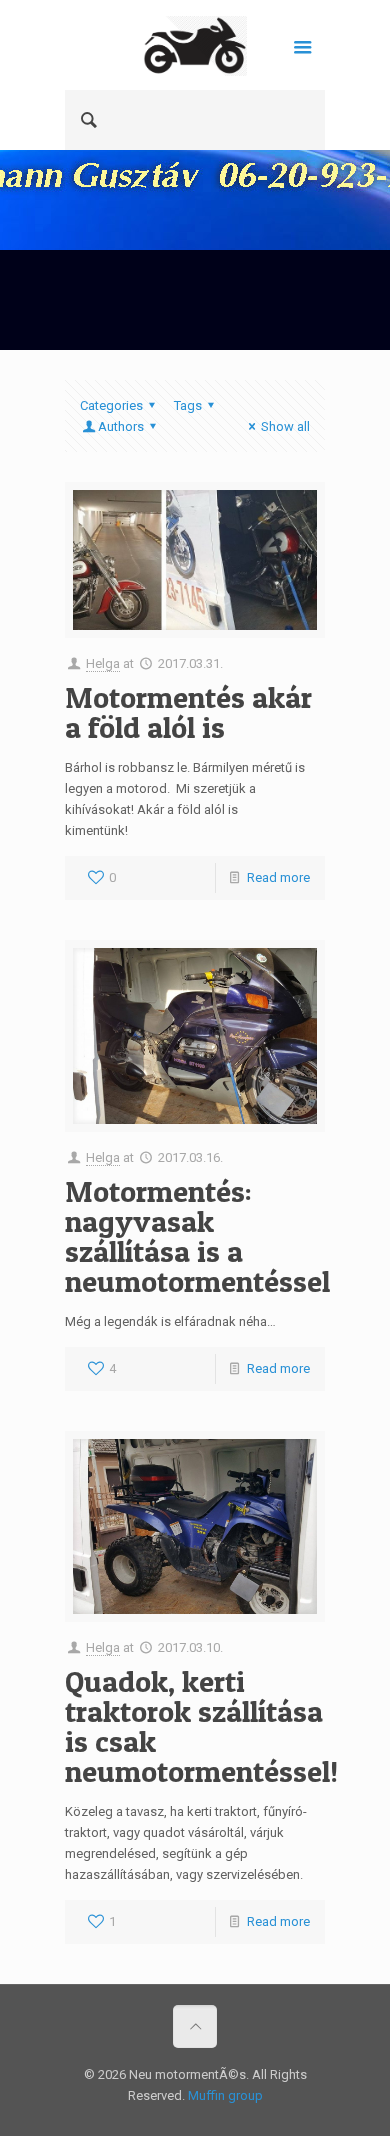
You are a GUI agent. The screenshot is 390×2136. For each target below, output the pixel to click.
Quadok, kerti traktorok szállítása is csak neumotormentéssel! (201, 1726)
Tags (188, 405)
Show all (285, 426)
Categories (111, 405)
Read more (278, 877)
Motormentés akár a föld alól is (188, 712)
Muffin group (225, 2095)
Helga (103, 663)
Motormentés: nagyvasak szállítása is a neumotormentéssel (197, 1236)
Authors (121, 426)
